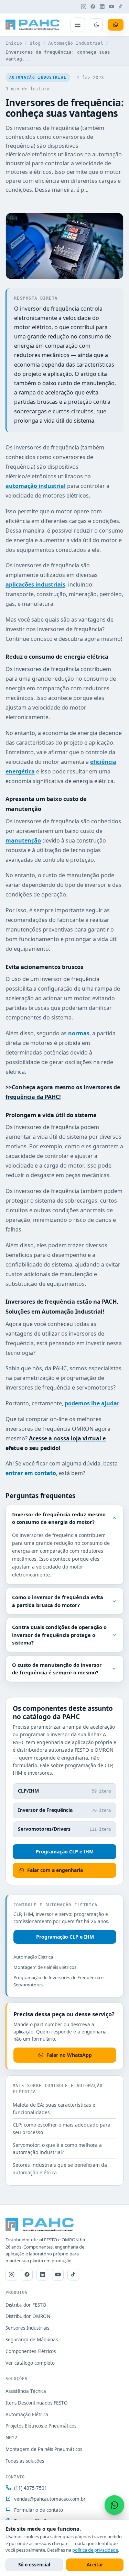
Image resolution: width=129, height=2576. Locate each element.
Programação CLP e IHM (65, 1852)
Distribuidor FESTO (26, 2305)
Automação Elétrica (33, 1957)
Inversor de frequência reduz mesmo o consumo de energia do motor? (59, 1518)
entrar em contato (31, 1473)
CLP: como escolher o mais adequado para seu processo (62, 2128)
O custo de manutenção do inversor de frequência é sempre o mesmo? (57, 1669)
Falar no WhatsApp (69, 2055)
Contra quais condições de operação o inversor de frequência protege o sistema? (59, 1635)
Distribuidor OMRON (28, 2316)
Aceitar (95, 2565)
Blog (35, 43)
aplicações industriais (35, 584)
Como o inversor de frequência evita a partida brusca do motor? (58, 1601)
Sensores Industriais (27, 2328)
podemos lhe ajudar (92, 1403)
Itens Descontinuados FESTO (37, 2403)
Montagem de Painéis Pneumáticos (44, 2449)
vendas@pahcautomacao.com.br (50, 2499)
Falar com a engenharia (55, 1870)
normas (79, 1033)
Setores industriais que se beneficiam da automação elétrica (60, 2169)
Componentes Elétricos (31, 2351)
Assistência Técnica (26, 2391)
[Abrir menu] (78, 25)
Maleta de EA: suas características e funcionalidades (54, 2109)
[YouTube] (111, 7)
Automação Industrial (76, 43)
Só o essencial (34, 2565)
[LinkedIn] (102, 7)
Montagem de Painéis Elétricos (45, 1967)
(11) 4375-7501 (31, 2488)
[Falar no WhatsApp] (114, 2505)
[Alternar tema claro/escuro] (96, 25)
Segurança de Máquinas (32, 2340)
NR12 (11, 2438)
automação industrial (36, 486)
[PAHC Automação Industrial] (33, 25)
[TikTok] (121, 7)
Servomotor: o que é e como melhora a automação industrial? (57, 2149)
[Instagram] (84, 7)
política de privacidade (95, 2550)
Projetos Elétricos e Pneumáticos (41, 2426)
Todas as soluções (25, 2461)
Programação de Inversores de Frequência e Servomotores (58, 1981)
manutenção (23, 840)
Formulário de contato (39, 2510)
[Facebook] (93, 7)
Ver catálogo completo (30, 2363)
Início (14, 43)
